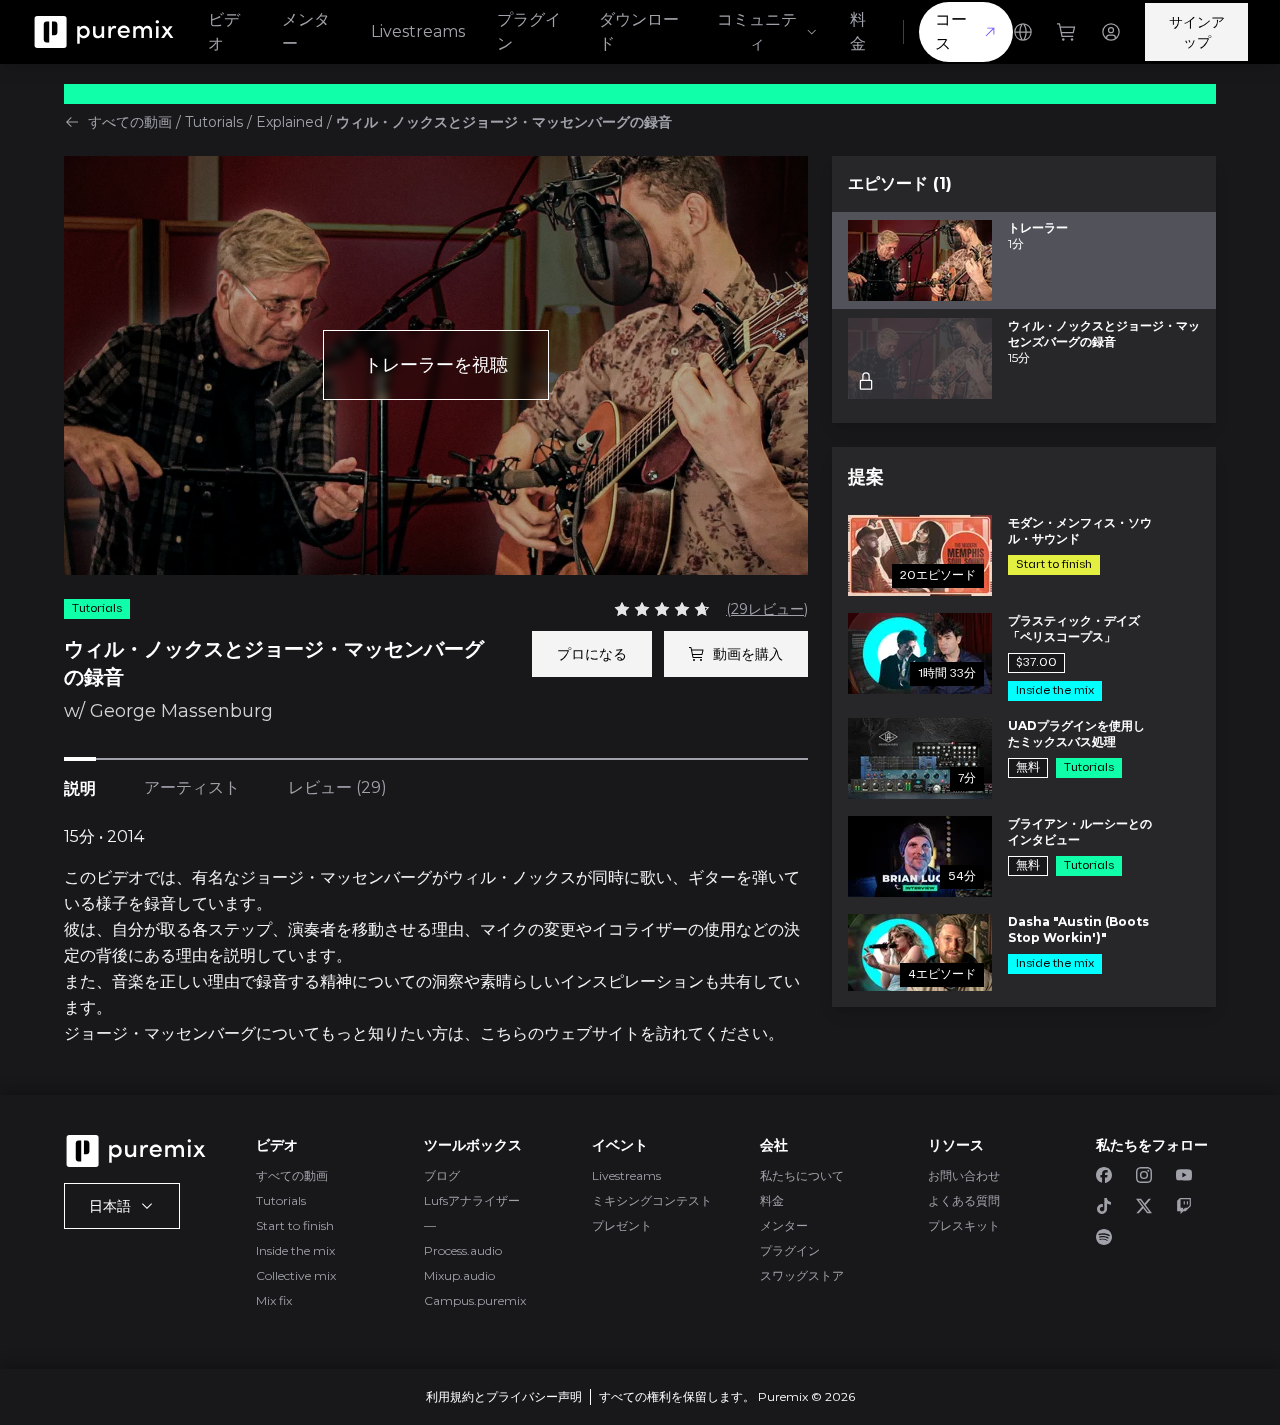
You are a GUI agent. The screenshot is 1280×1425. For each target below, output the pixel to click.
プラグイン (529, 31)
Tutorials (214, 122)
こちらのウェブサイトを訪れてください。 (632, 1033)
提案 (866, 477)
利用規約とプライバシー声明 (504, 1396)
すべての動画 (130, 122)
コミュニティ (757, 31)
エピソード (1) (900, 183)
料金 (858, 31)
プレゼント (622, 1225)
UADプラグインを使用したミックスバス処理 (1076, 733)
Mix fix (274, 1300)
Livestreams (418, 31)
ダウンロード (639, 31)
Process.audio (463, 1250)
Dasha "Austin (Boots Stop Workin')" (1078, 929)
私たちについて (802, 1175)
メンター (306, 31)
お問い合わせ (964, 1175)
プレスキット (964, 1225)
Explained (289, 122)
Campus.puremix (475, 1300)
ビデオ (224, 31)
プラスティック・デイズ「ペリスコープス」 (1074, 628)
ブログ (442, 1175)
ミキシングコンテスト (652, 1200)
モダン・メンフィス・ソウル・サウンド (1080, 530)
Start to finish (295, 1225)
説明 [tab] (80, 788)
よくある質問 (964, 1200)
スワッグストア (802, 1275)
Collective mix (296, 1275)
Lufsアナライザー (472, 1200)
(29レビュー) (767, 609)
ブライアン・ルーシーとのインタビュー (1080, 831)
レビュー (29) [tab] (337, 787)
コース (951, 31)
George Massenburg (181, 711)
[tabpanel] (436, 936)
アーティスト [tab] (192, 787)
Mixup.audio (459, 1275)
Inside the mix (295, 1250)
